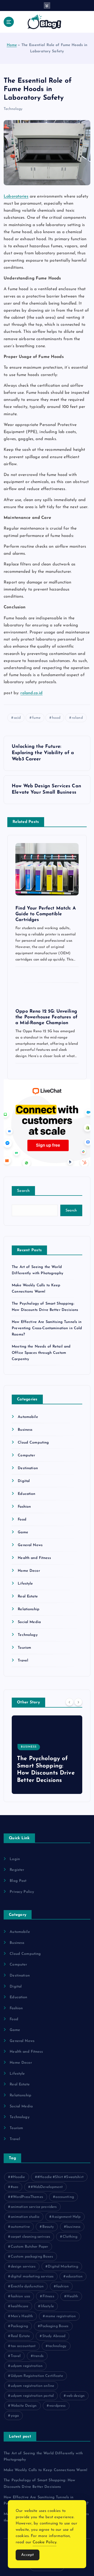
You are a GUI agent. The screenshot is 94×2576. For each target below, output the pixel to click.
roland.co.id (31, 693)
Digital (24, 1481)
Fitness (48, 2296)
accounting (64, 2197)
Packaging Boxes (54, 2326)
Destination (28, 1468)
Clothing (70, 2237)
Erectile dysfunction (27, 2286)
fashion (62, 2286)
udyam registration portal (32, 2396)
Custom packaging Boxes (32, 2257)
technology (57, 2346)
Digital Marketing (63, 2267)
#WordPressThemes (27, 2197)
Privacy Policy (22, 1892)
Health (72, 2296)
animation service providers (34, 2207)
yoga (15, 2416)
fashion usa (20, 2296)
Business (25, 1430)
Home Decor (29, 1571)
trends (38, 2356)
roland (77, 718)
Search (23, 1191)
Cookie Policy (45, 2542)
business (73, 2227)
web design (75, 2396)
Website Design (24, 2406)
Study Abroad (54, 2336)
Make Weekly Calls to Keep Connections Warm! (45, 2470)
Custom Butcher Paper (30, 2247)
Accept (28, 2555)
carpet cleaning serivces (30, 2237)
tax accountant (23, 2346)
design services (23, 2267)
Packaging (19, 2326)
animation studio (25, 2217)
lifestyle (47, 2306)
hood (56, 718)
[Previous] (69, 1702)
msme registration (61, 2316)
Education (27, 1494)
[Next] (78, 1702)
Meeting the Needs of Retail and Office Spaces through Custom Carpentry (41, 1353)
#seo (15, 2187)
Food (22, 1520)
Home (12, 45)
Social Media (29, 1622)
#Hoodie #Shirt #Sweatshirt (60, 2177)
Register (17, 1870)
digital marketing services (32, 2277)
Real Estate (28, 1596)
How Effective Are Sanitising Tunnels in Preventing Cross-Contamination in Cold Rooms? (47, 1328)
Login (15, 1859)
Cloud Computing (33, 1443)
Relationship (29, 1609)
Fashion (24, 1507)
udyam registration (27, 2366)
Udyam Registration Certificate (37, 2376)
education (74, 2277)
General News (30, 1545)
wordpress (57, 2406)
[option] (47, 1755)
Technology (13, 109)
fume (36, 718)
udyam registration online (33, 2386)
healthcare (19, 2306)
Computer (26, 1455)
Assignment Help (66, 2217)
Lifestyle (25, 1584)
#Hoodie (18, 2177)
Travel (23, 1661)
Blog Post (18, 1881)
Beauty (48, 2227)
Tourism (24, 1648)
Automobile (28, 1417)
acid (17, 718)
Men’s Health (22, 2316)
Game (23, 1532)
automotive (20, 2227)
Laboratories (16, 197)
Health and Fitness (34, 1558)
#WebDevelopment (47, 2187)
